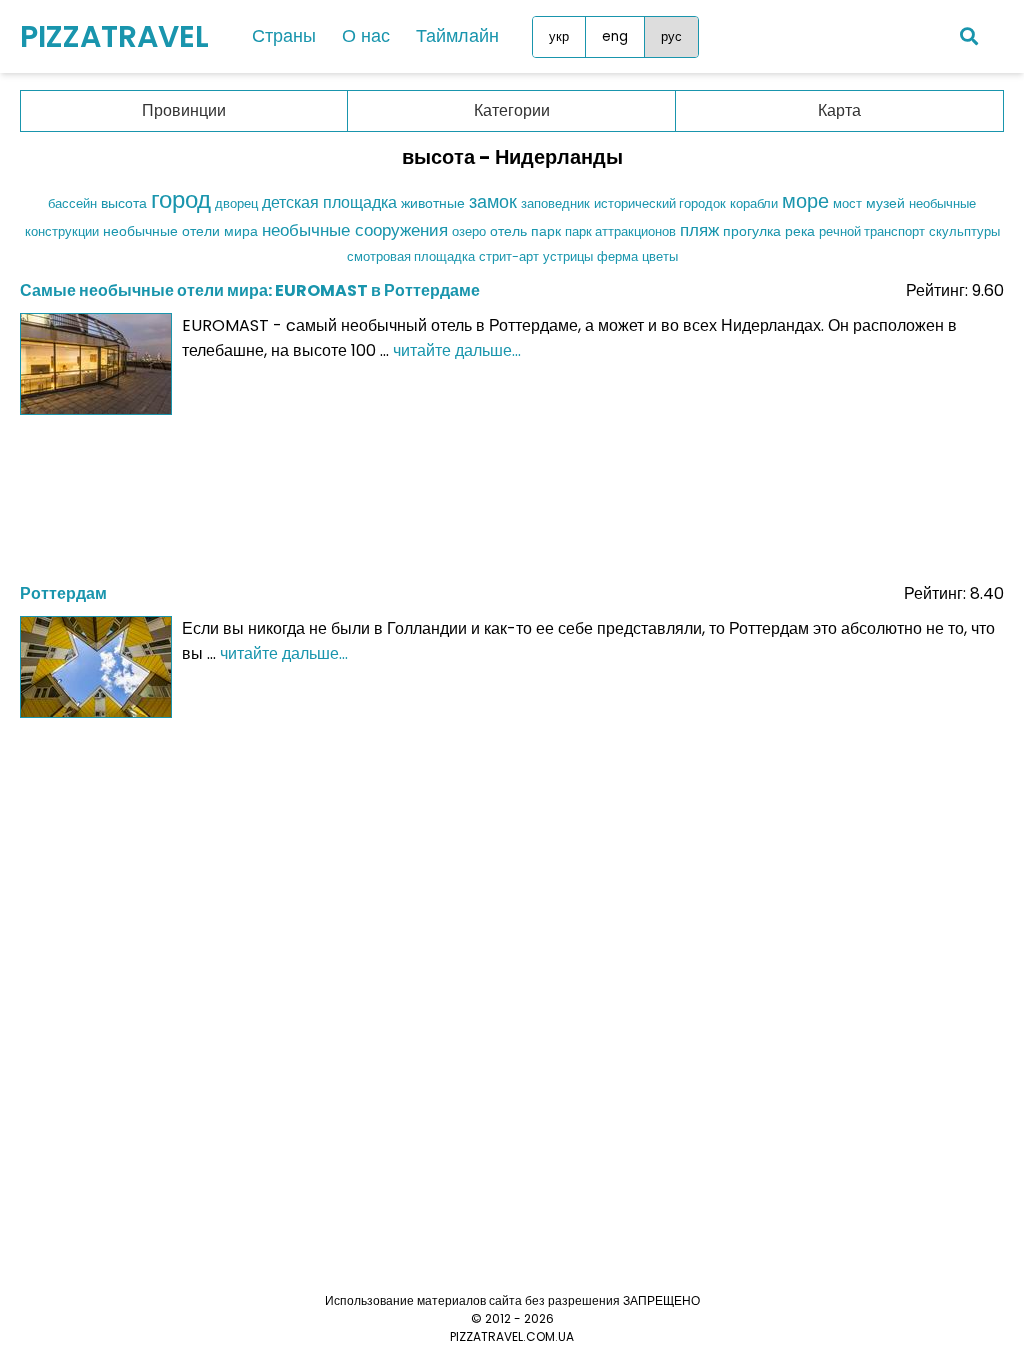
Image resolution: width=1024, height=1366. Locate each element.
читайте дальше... (457, 350)
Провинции (184, 110)
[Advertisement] (512, 493)
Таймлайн (457, 35)
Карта (839, 110)
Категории (512, 110)
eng (615, 36)
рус (671, 36)
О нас (366, 35)
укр (559, 36)
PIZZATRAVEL (114, 36)
